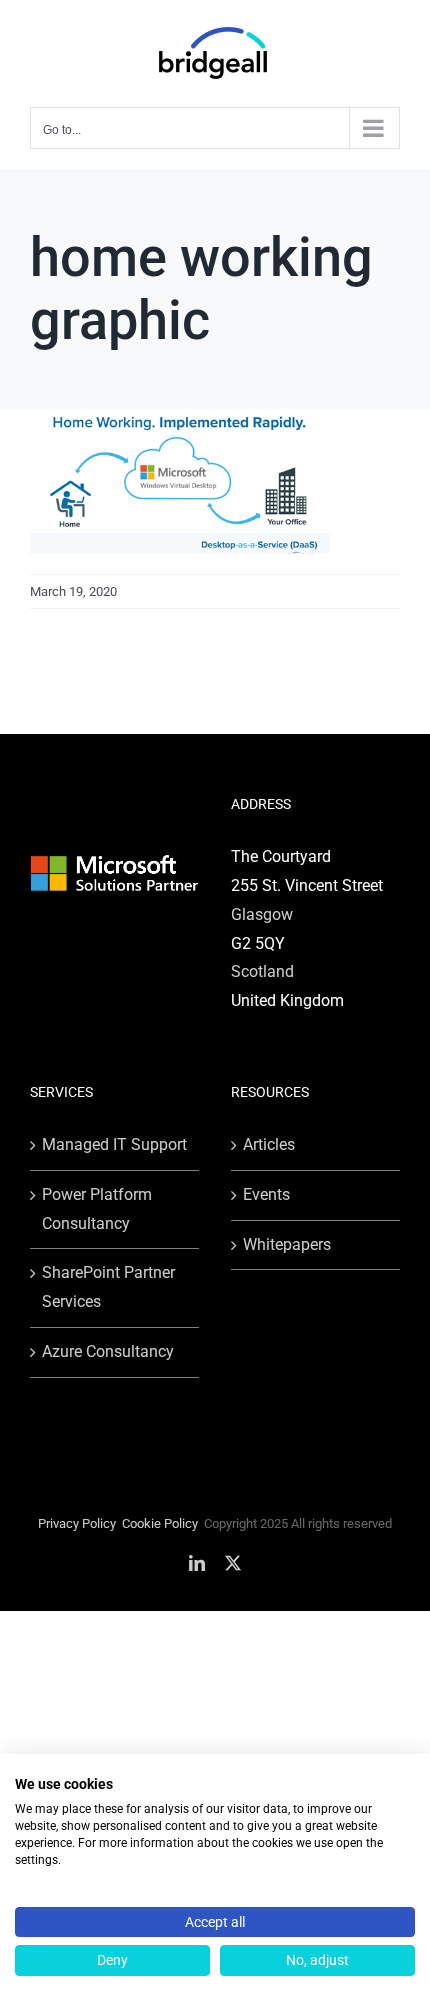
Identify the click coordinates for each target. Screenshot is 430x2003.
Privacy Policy (77, 1523)
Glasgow (262, 914)
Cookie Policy (160, 1523)
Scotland (262, 971)
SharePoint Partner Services (108, 1287)
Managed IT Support (114, 1144)
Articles (269, 1144)
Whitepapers (287, 1244)
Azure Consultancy (108, 1351)
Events (266, 1194)
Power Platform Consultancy (97, 1209)
